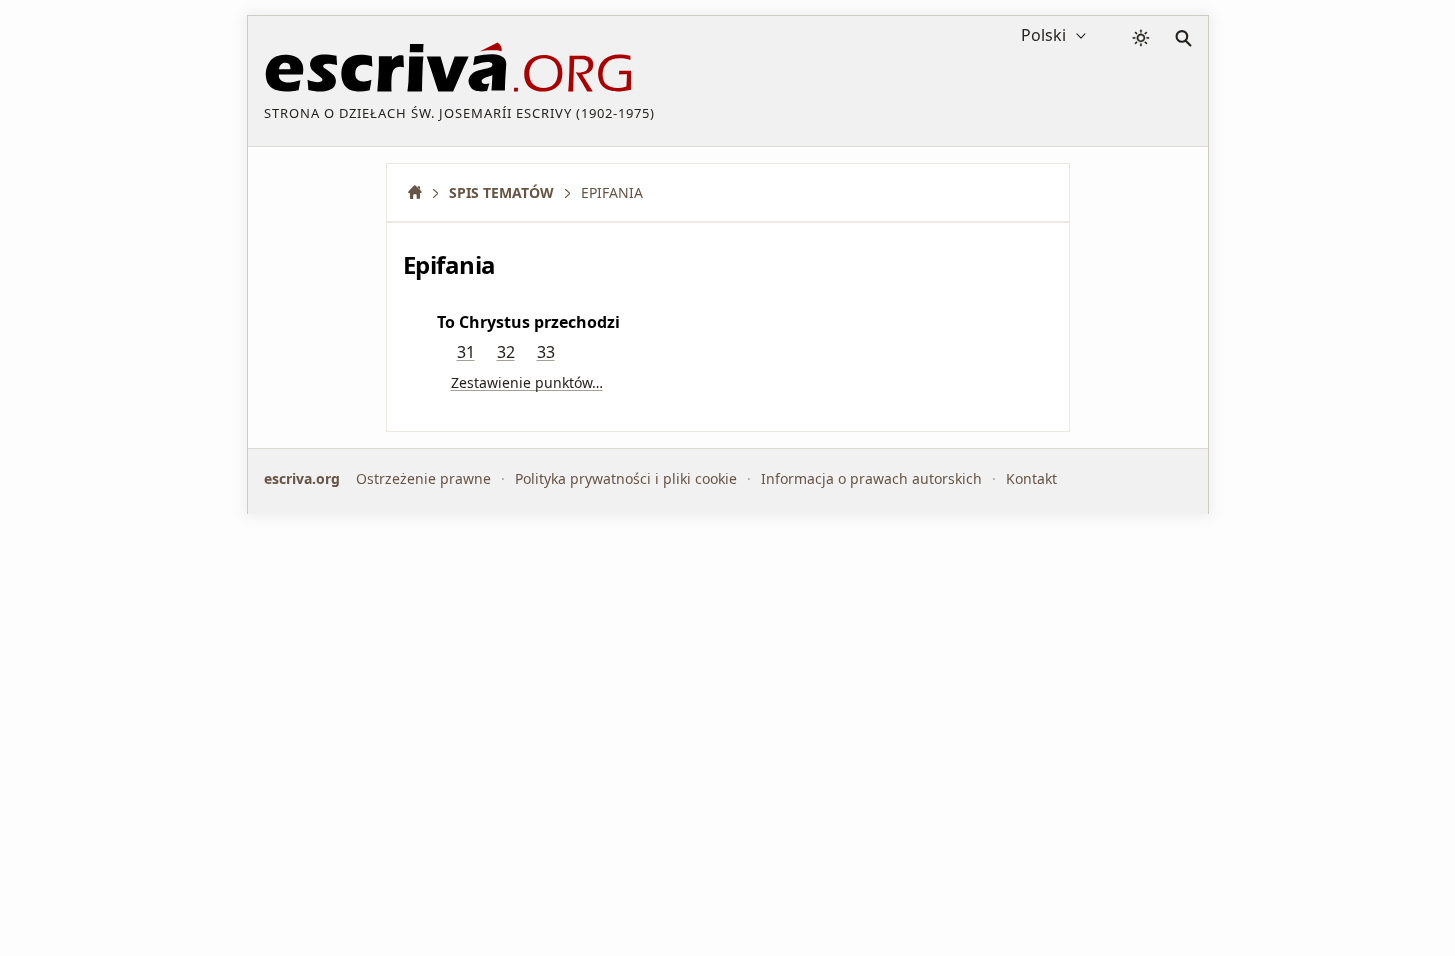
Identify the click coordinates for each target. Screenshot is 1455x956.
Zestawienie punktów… (527, 382)
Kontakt (1031, 478)
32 (506, 352)
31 (466, 352)
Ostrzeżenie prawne (423, 478)
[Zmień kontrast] (1141, 38)
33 (546, 352)
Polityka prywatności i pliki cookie (626, 478)
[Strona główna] (422, 192)
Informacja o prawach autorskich (871, 478)
